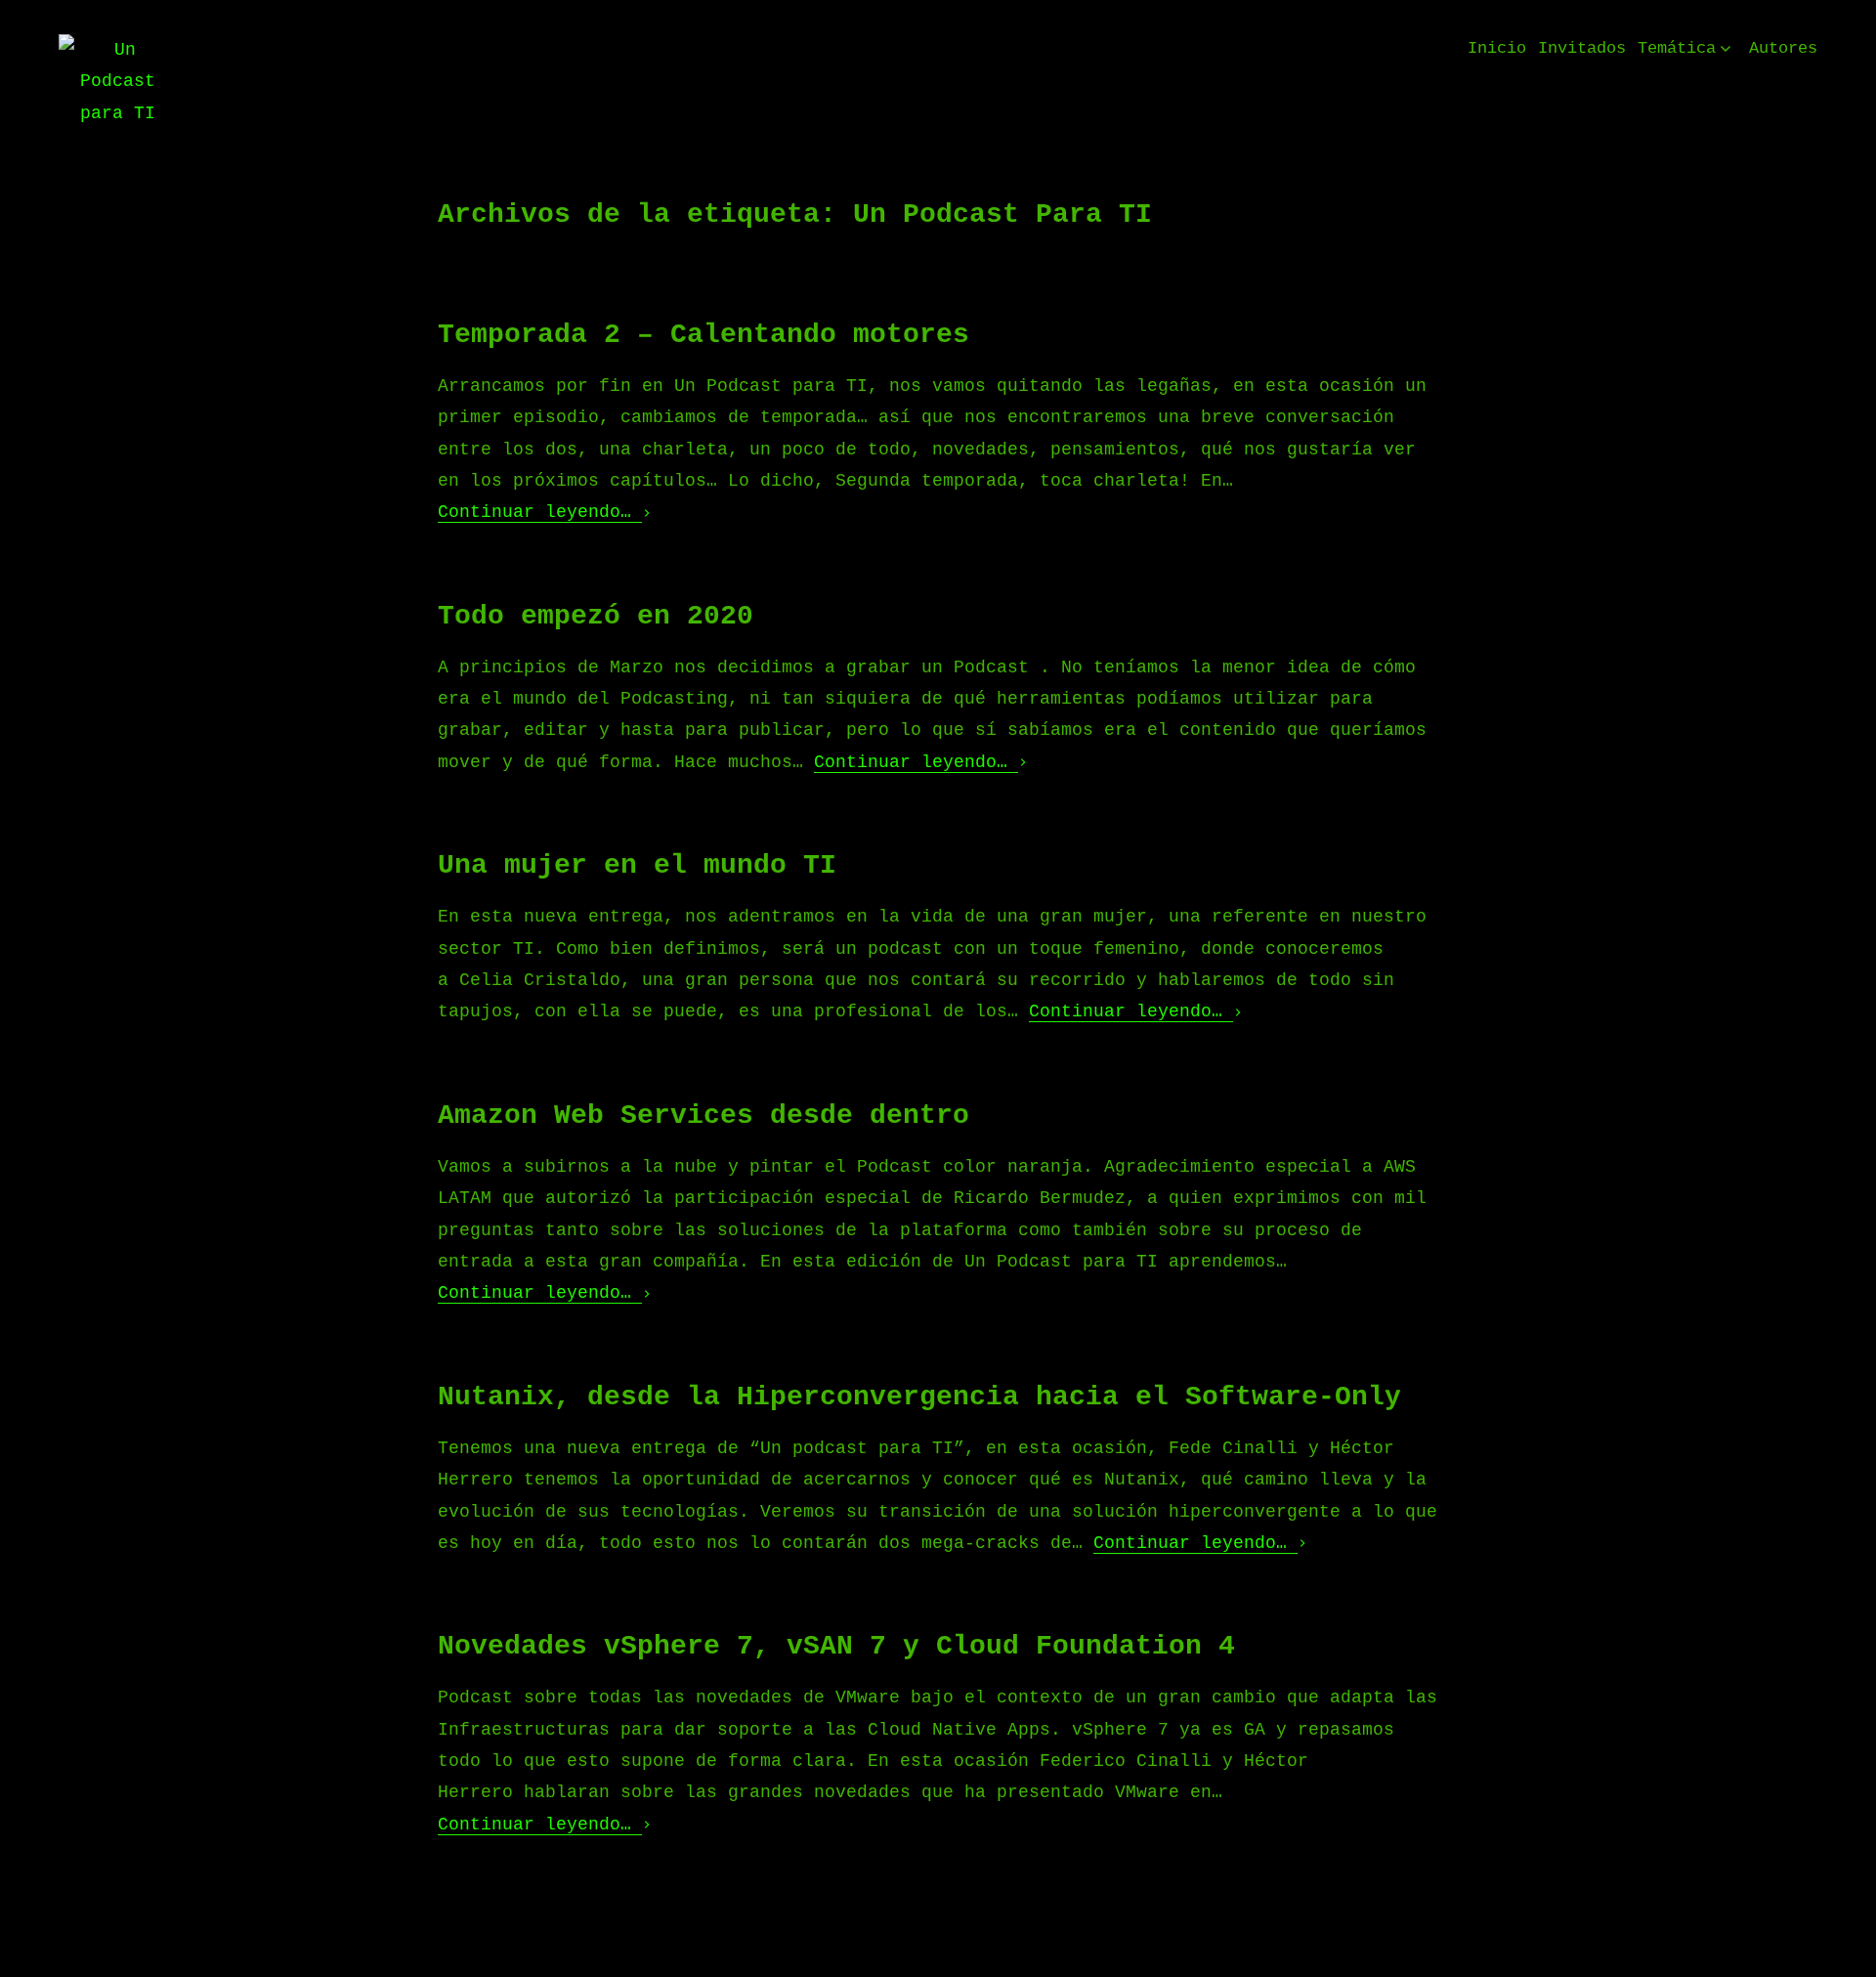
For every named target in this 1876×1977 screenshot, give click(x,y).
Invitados (1582, 48)
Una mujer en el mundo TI (637, 865)
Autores (1783, 48)
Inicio (1497, 48)
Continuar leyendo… (540, 512)
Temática (1677, 48)
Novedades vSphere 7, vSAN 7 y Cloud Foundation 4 (836, 1646)
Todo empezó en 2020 (596, 616)
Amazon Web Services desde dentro (703, 1116)
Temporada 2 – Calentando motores (703, 335)
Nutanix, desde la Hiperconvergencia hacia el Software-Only (919, 1397)
